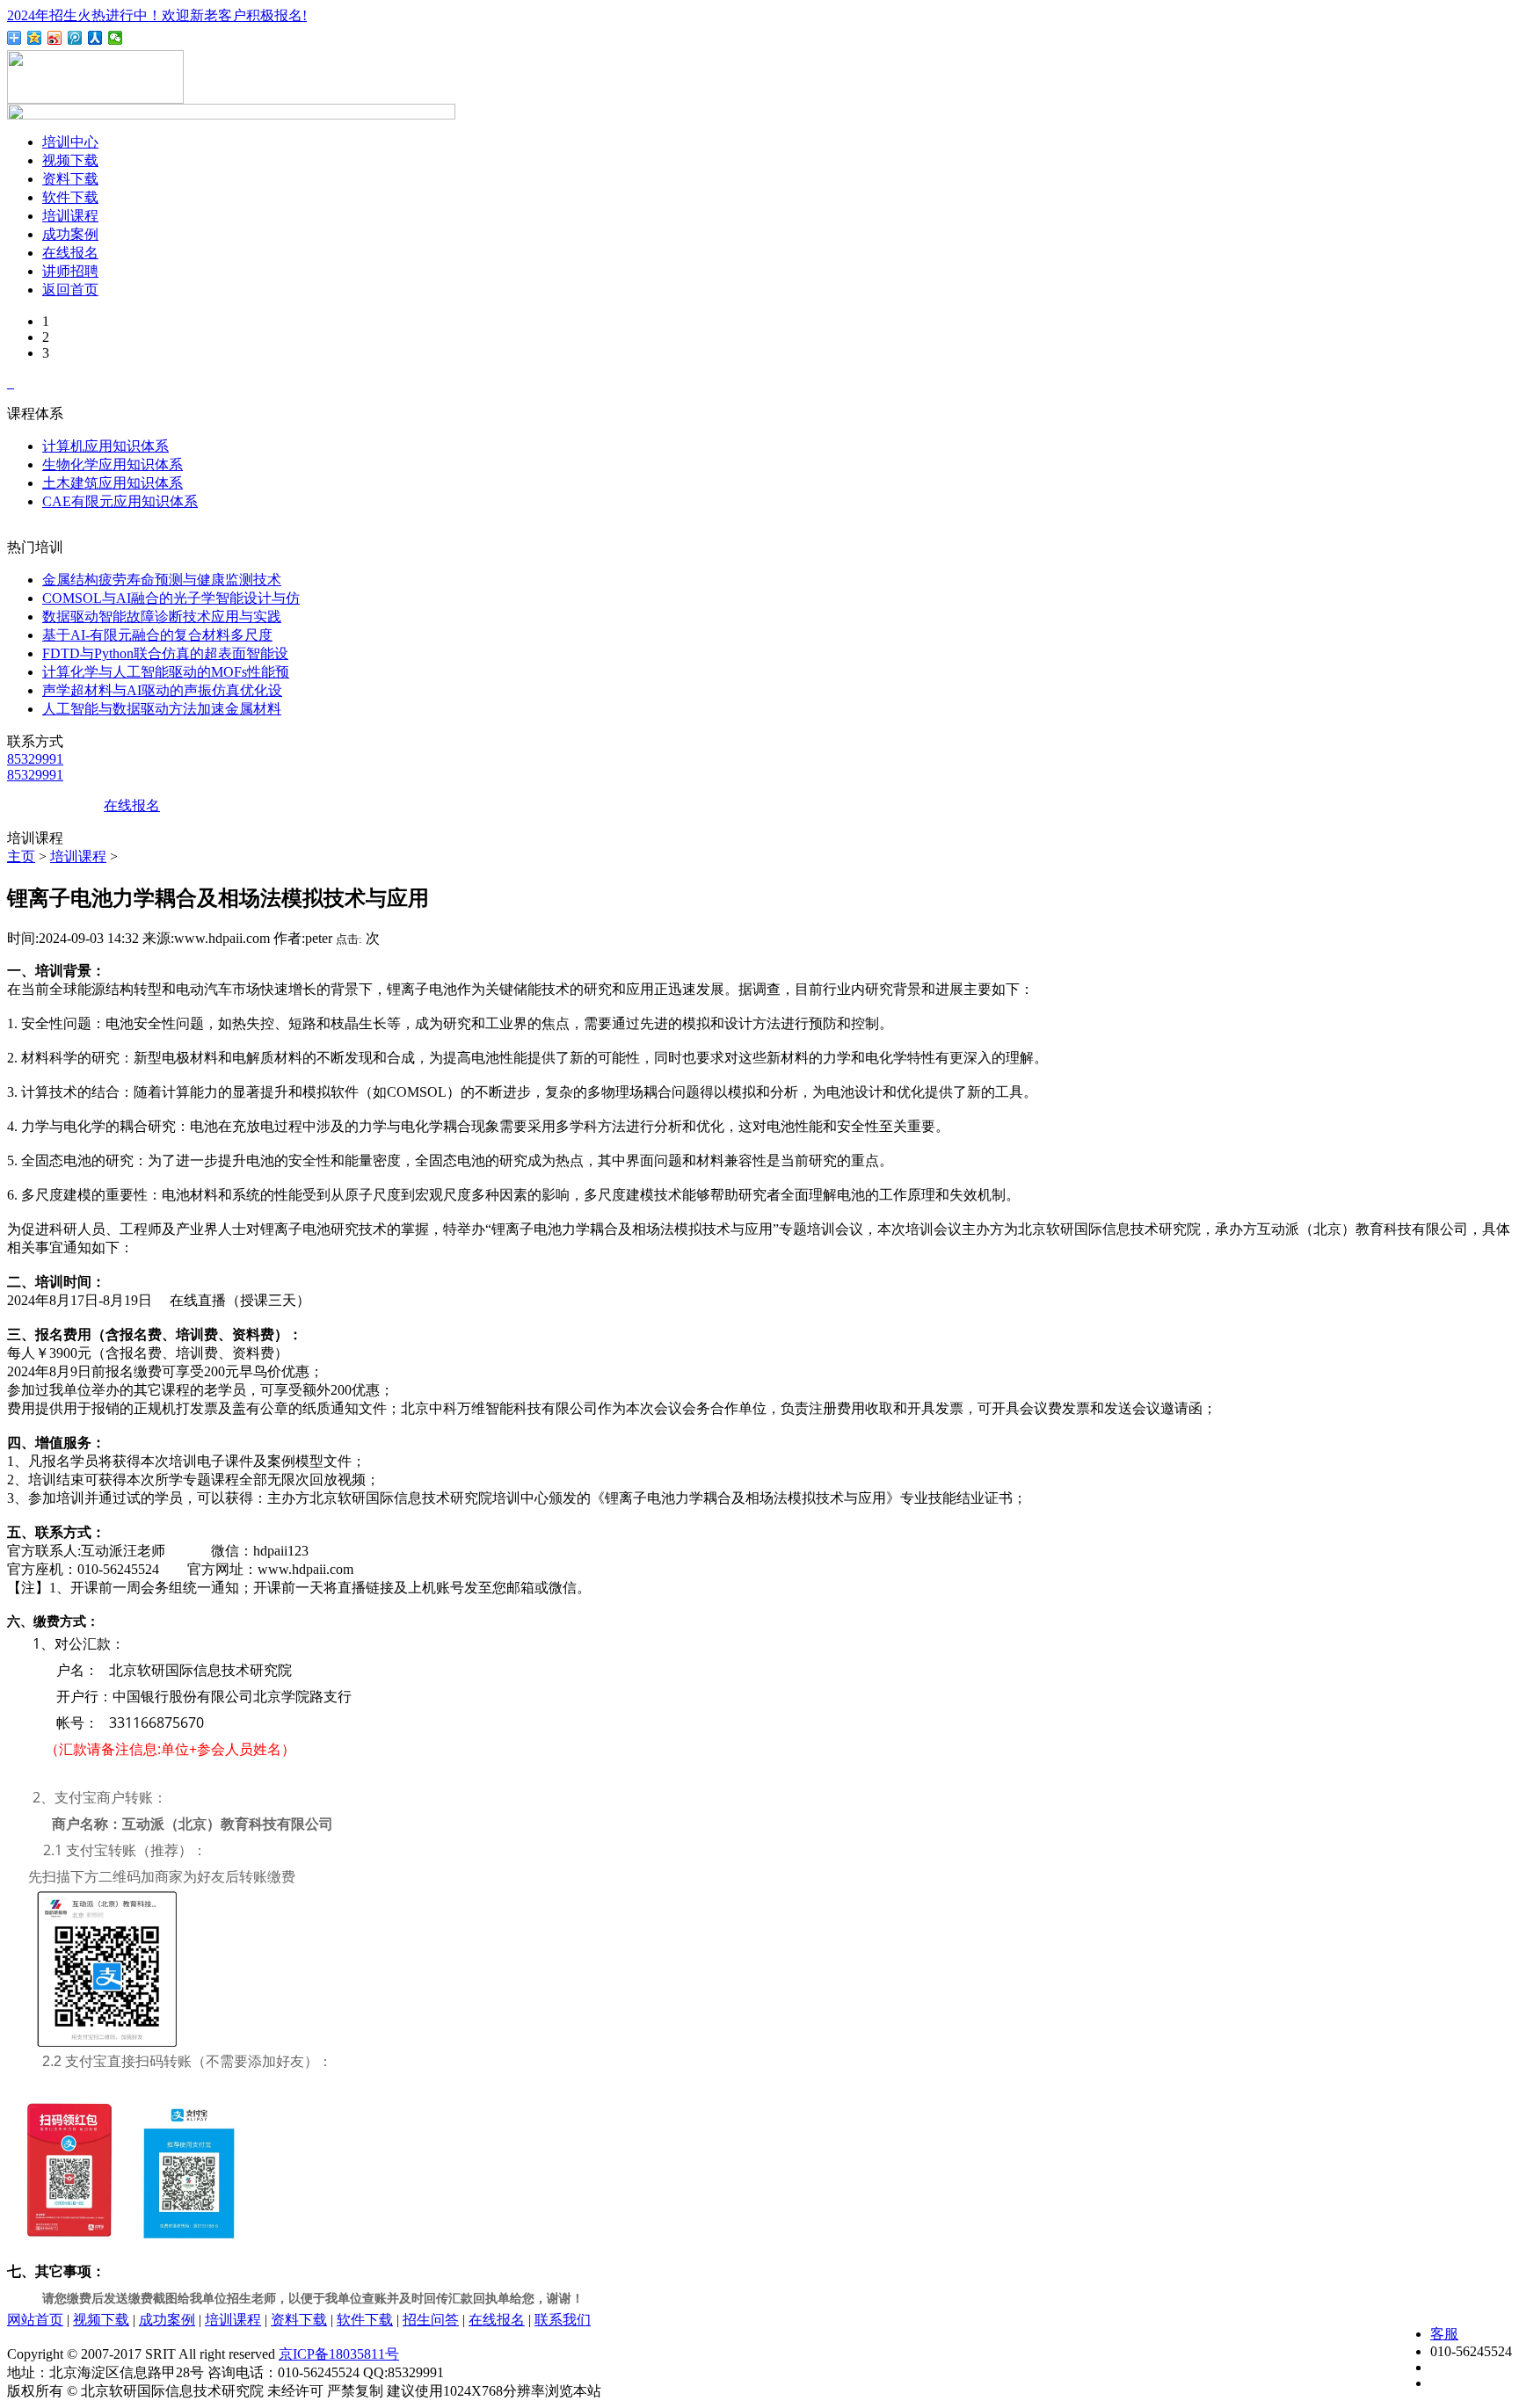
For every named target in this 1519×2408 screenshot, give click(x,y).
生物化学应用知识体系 (113, 464)
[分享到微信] (116, 38)
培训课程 (70, 216)
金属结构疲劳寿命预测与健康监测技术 (162, 580)
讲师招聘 (70, 271)
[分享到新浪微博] (55, 38)
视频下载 (70, 160)
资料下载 (70, 179)
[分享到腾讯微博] (75, 38)
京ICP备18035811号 (339, 2354)
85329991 (35, 759)
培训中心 (70, 142)
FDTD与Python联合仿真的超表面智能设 (165, 653)
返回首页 (70, 290)
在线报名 (70, 253)
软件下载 (70, 197)
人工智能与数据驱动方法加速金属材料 (162, 709)
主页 (21, 856)
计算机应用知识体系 (105, 446)
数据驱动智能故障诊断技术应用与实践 (162, 617)
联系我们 (563, 2320)
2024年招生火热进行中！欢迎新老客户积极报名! (157, 15)
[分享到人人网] (95, 38)
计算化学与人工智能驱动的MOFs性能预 (166, 672)
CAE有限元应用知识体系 (120, 501)
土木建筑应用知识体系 (113, 483)
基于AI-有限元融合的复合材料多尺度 (157, 635)
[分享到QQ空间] (35, 38)
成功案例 (70, 234)
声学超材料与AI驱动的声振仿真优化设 (162, 690)
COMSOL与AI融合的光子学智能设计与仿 (171, 598)
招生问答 (431, 2320)
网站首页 (35, 2320)
